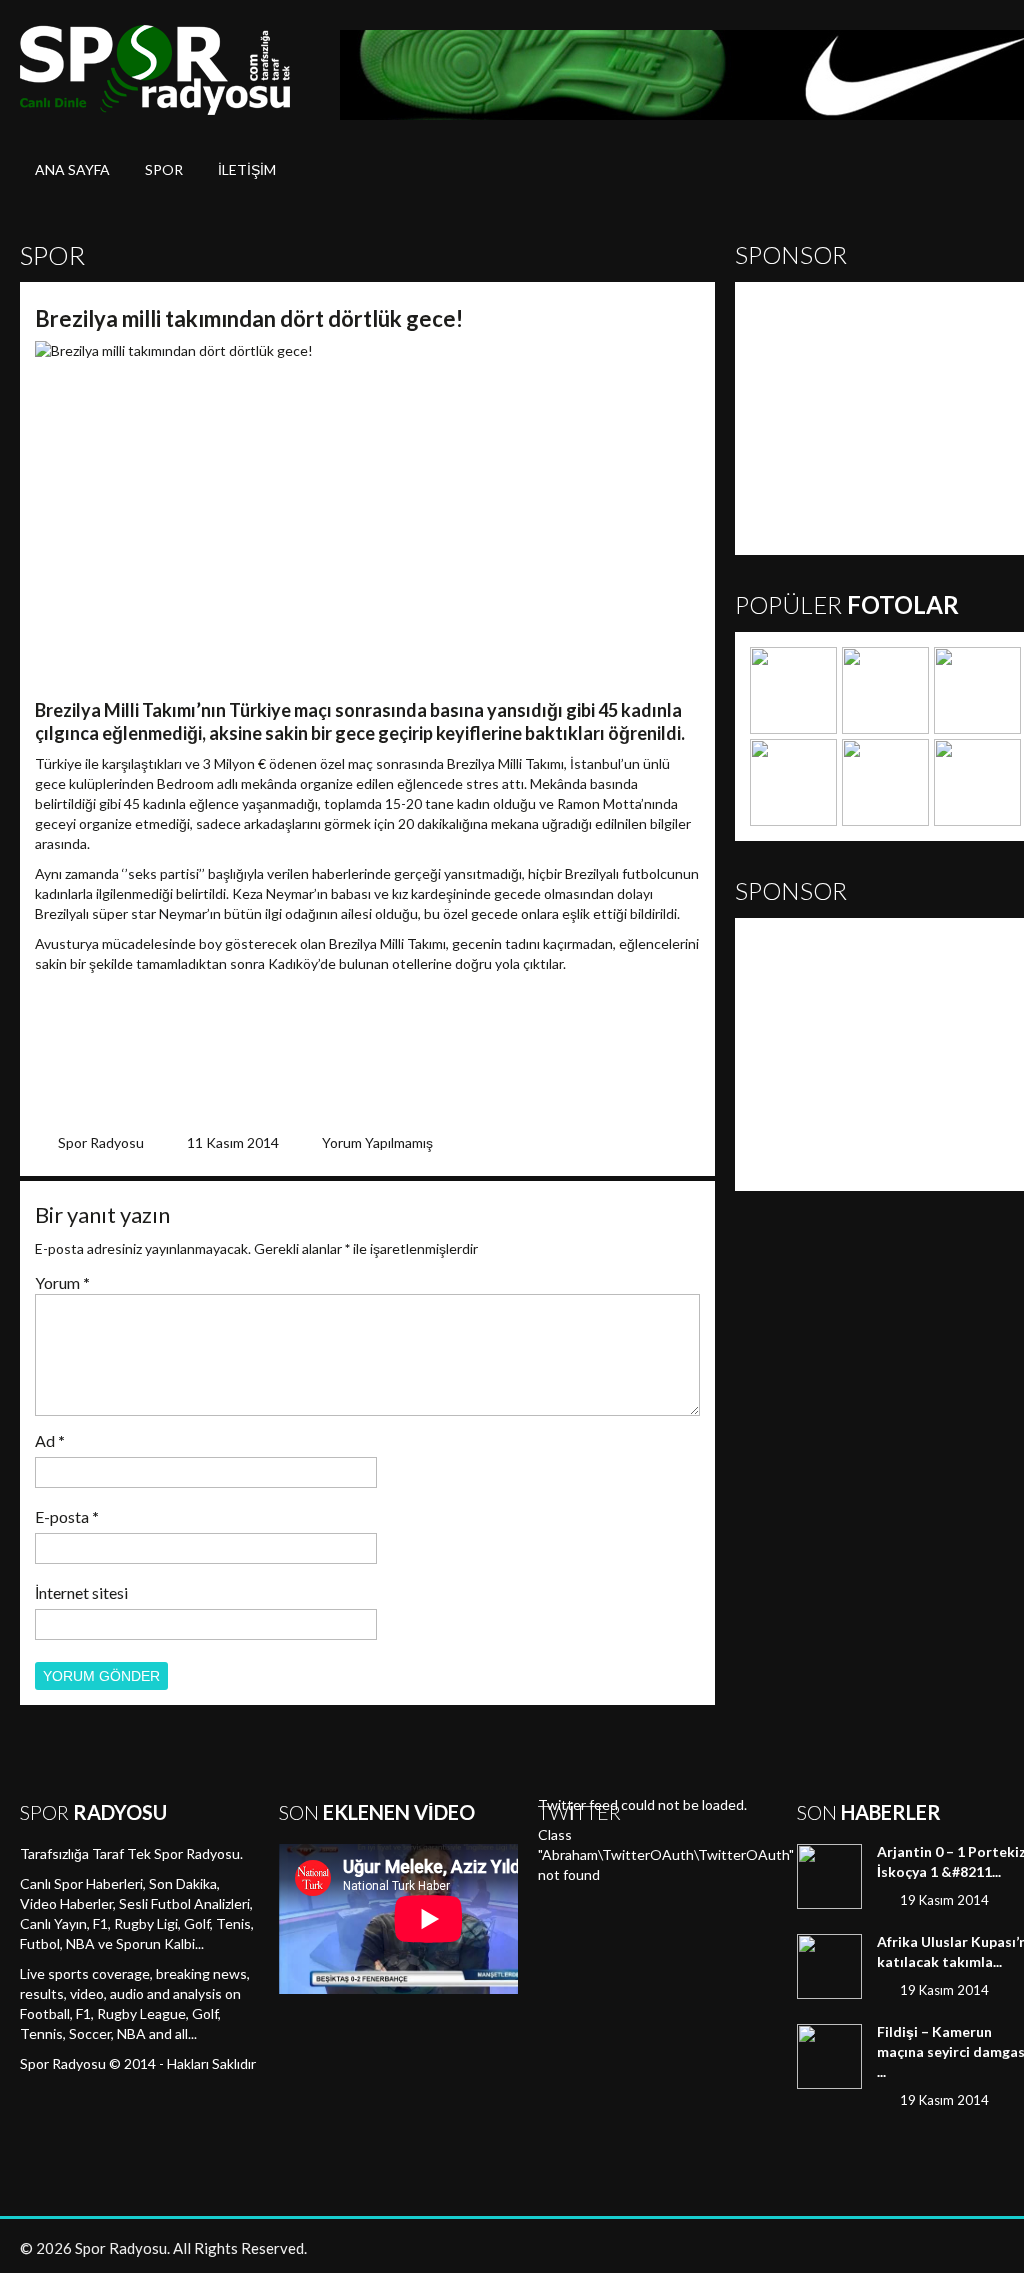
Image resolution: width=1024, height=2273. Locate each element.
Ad (50, 1440)
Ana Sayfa (72, 169)
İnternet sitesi (81, 1592)
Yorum (62, 1282)
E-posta (67, 1516)
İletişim (247, 169)
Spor (164, 169)
